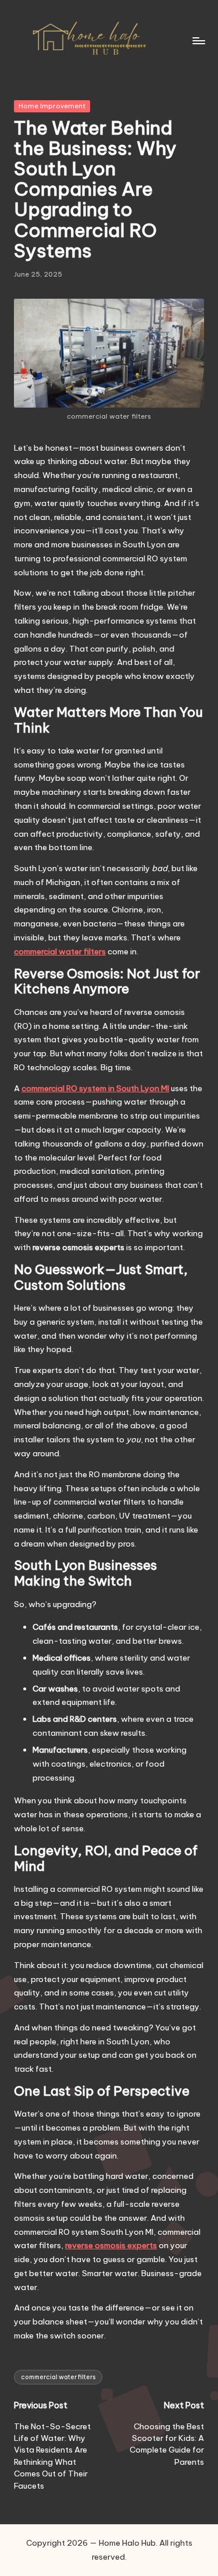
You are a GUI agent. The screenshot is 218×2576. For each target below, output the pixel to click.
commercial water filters (58, 2377)
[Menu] (198, 40)
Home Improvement (52, 106)
